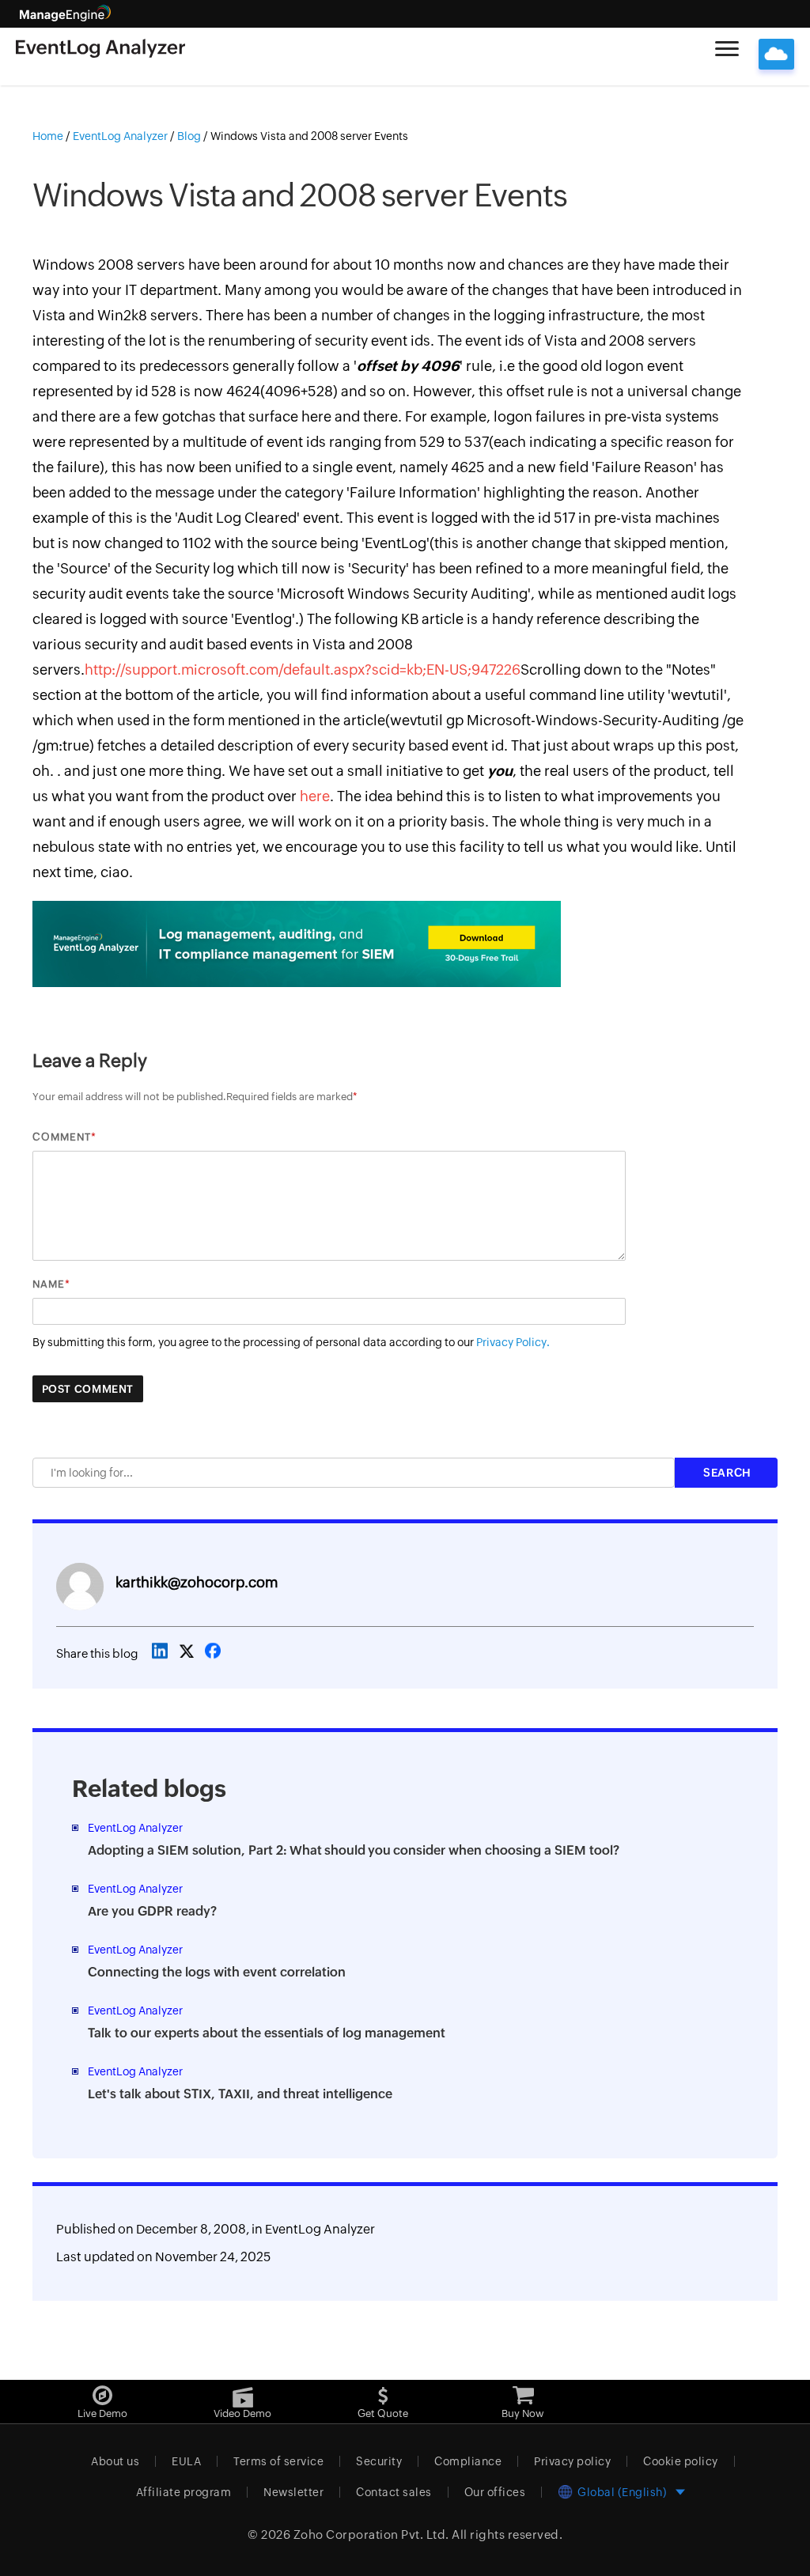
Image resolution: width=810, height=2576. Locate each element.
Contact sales (394, 2492)
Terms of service (278, 2461)
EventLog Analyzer (320, 2229)
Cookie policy (681, 2461)
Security (379, 2461)
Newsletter (293, 2492)
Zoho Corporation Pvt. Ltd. (371, 2534)
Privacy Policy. (513, 1342)
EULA (186, 2461)
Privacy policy (572, 2461)
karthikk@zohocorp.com (197, 1582)
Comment (62, 1137)
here (315, 796)
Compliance (468, 2461)
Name (49, 1284)
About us (115, 2461)
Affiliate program (184, 2492)
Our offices (495, 2492)
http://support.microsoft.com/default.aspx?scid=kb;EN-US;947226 (303, 670)
